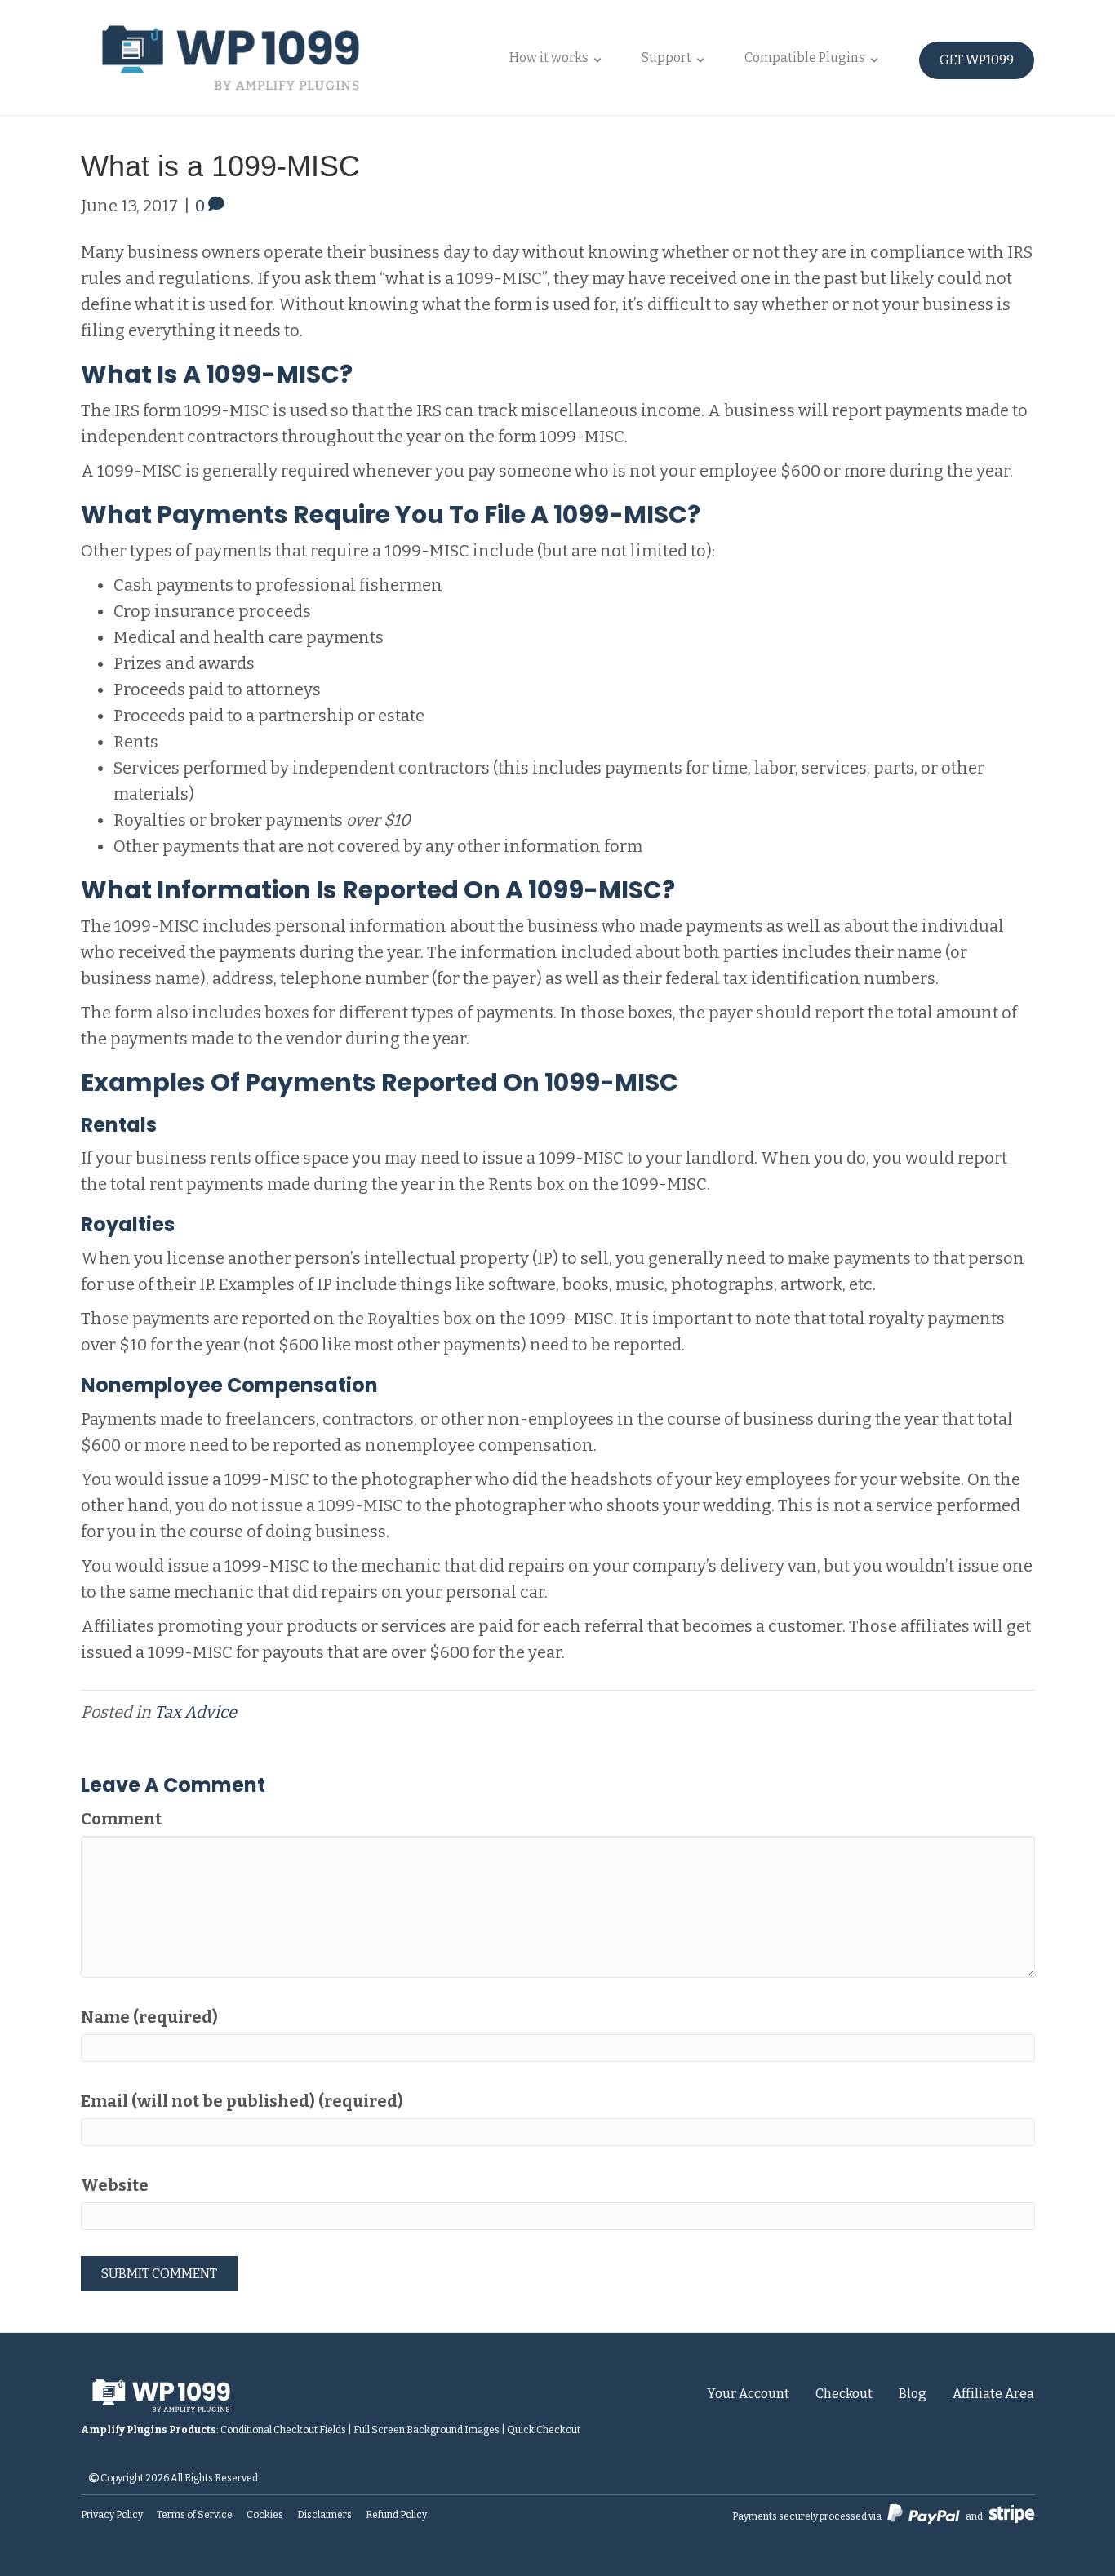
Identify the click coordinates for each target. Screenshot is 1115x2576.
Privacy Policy (112, 2515)
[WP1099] (258, 2394)
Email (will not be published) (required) (242, 2101)
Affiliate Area (993, 2394)
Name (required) (149, 2017)
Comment (121, 1819)
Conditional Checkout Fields (283, 2430)
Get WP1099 (977, 60)
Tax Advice (195, 1712)
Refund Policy (396, 2515)
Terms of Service (195, 2515)
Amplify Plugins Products (149, 2430)
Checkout (844, 2394)
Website (115, 2185)
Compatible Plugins (805, 58)
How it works (549, 58)
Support (666, 58)
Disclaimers (324, 2515)
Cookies (265, 2515)
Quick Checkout (544, 2430)
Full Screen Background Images (426, 2430)
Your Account (748, 2394)
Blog (913, 2394)
